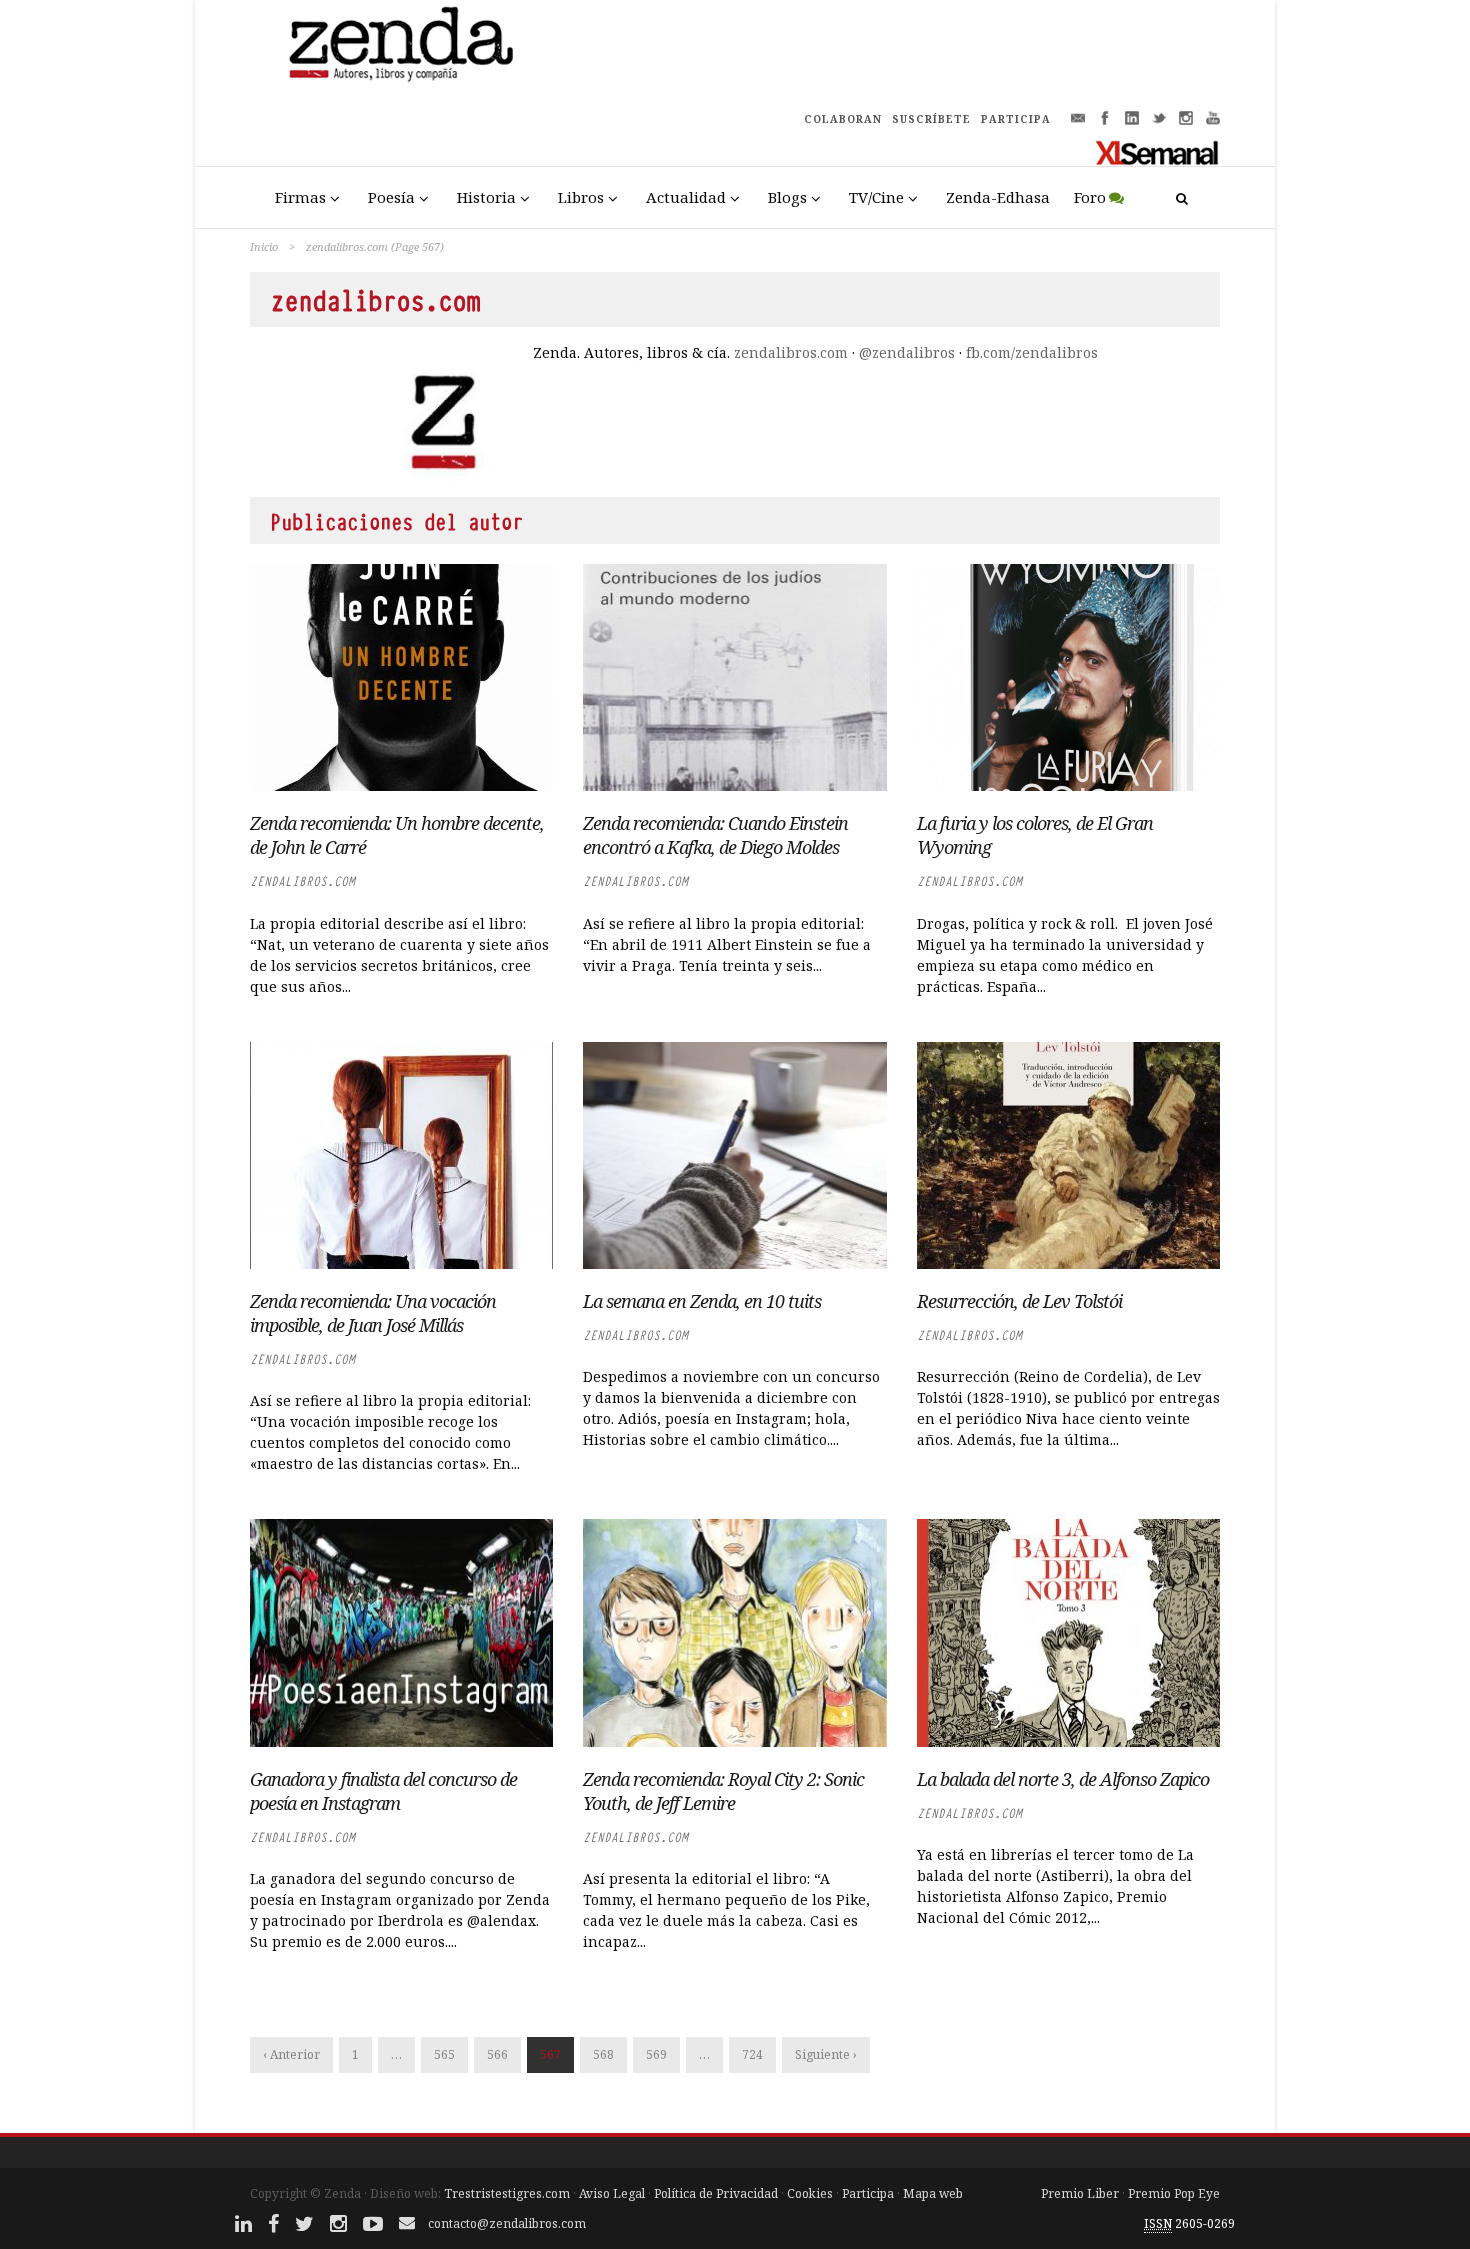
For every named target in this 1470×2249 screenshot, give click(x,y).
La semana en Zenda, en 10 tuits (702, 1301)
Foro (1090, 197)
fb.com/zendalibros (1032, 352)
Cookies (810, 2193)
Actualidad (686, 197)
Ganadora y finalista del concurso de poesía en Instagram (383, 1791)
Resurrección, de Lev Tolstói (1019, 1301)
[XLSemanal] (1157, 152)
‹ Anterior (291, 2054)
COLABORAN (843, 119)
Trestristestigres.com (507, 2193)
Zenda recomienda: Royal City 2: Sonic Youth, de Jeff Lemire (723, 1791)
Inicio (264, 246)
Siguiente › (826, 2054)
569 (656, 2054)
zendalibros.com (791, 352)
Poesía (391, 197)
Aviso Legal (612, 2193)
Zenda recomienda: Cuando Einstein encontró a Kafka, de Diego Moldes (715, 835)
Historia (486, 197)
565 (444, 2054)
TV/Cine (876, 197)
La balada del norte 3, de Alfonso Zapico (1063, 1779)
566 (497, 2054)
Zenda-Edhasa (998, 197)
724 (752, 2054)
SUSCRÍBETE (931, 119)
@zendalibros (907, 352)
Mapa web (933, 2193)
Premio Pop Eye (1174, 2193)
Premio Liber (1080, 2193)
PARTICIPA (1016, 119)
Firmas (300, 197)
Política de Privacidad (716, 2193)
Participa (868, 2193)
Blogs (787, 197)
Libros (581, 197)
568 (603, 2054)
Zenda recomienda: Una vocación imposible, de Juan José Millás (373, 1313)
